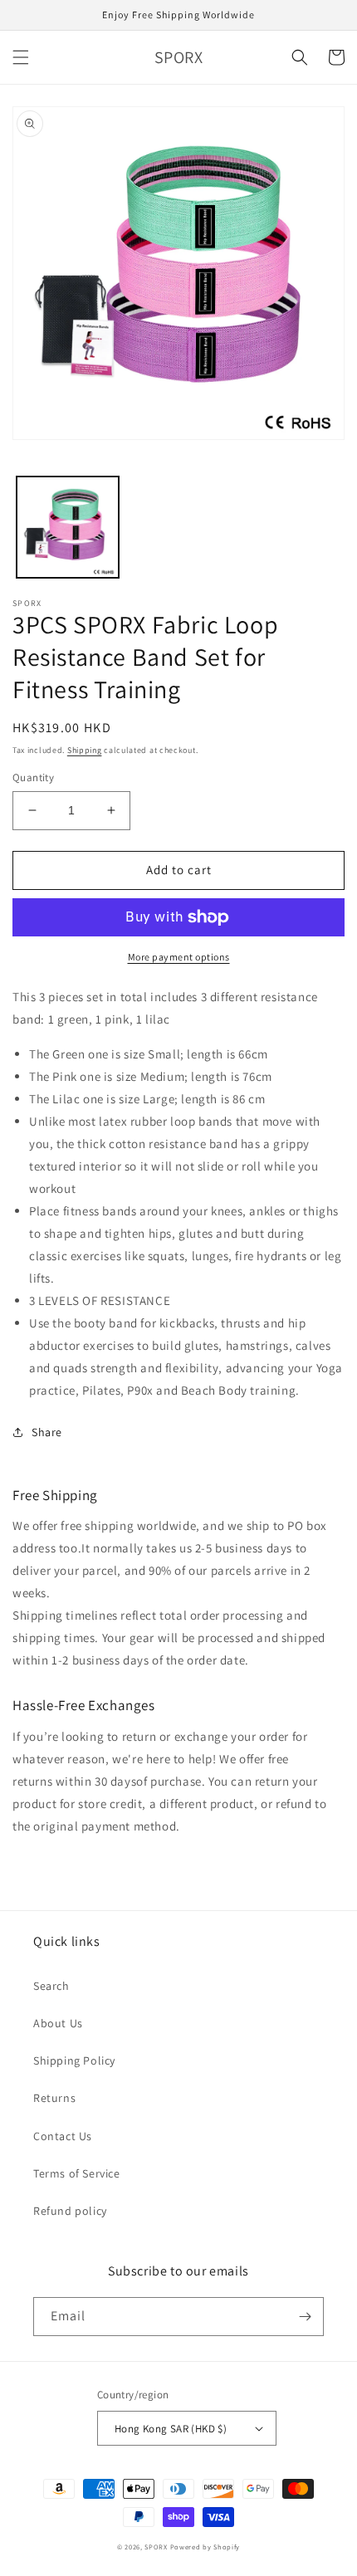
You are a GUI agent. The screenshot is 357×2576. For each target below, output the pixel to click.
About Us (58, 2023)
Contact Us (63, 2136)
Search (51, 1986)
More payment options (179, 957)
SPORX (156, 2547)
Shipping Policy (74, 2060)
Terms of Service (77, 2173)
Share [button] (47, 1432)
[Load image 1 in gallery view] (68, 528)
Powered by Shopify (205, 2547)
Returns (54, 2098)
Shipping (85, 750)
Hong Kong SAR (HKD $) (171, 2429)
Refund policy (70, 2211)
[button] (21, 57)
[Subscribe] (305, 2317)
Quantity (33, 777)
